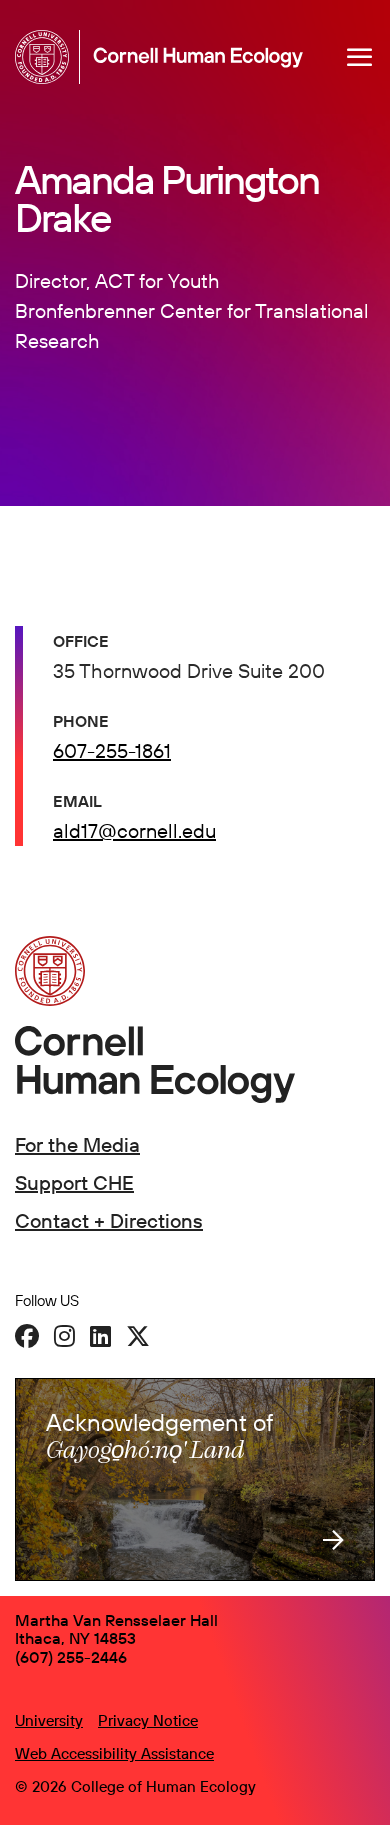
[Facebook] (27, 1336)
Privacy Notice (148, 1720)
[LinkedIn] (100, 1336)
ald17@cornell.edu (134, 830)
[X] (138, 1336)
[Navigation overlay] (360, 57)
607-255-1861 (112, 750)
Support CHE (74, 1182)
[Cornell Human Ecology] (47, 57)
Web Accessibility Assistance (114, 1753)
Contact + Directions (109, 1220)
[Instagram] (64, 1336)
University (49, 1720)
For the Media (77, 1144)
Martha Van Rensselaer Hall (116, 1620)
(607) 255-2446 (71, 1657)
